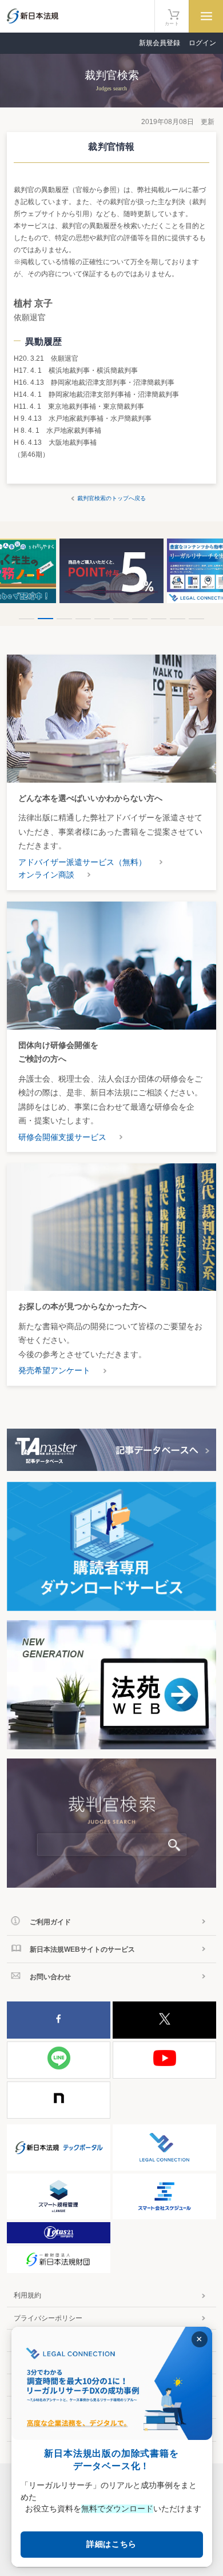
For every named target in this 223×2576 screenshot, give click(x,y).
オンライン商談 (46, 875)
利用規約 (27, 2295)
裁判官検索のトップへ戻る (111, 498)
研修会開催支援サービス (62, 1137)
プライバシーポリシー (48, 2318)
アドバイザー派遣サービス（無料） (82, 862)
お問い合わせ (50, 1977)
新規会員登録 (160, 43)
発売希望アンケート (54, 1370)
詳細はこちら (111, 2544)
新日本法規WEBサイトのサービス (82, 1949)
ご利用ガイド (50, 1922)
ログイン (202, 43)
